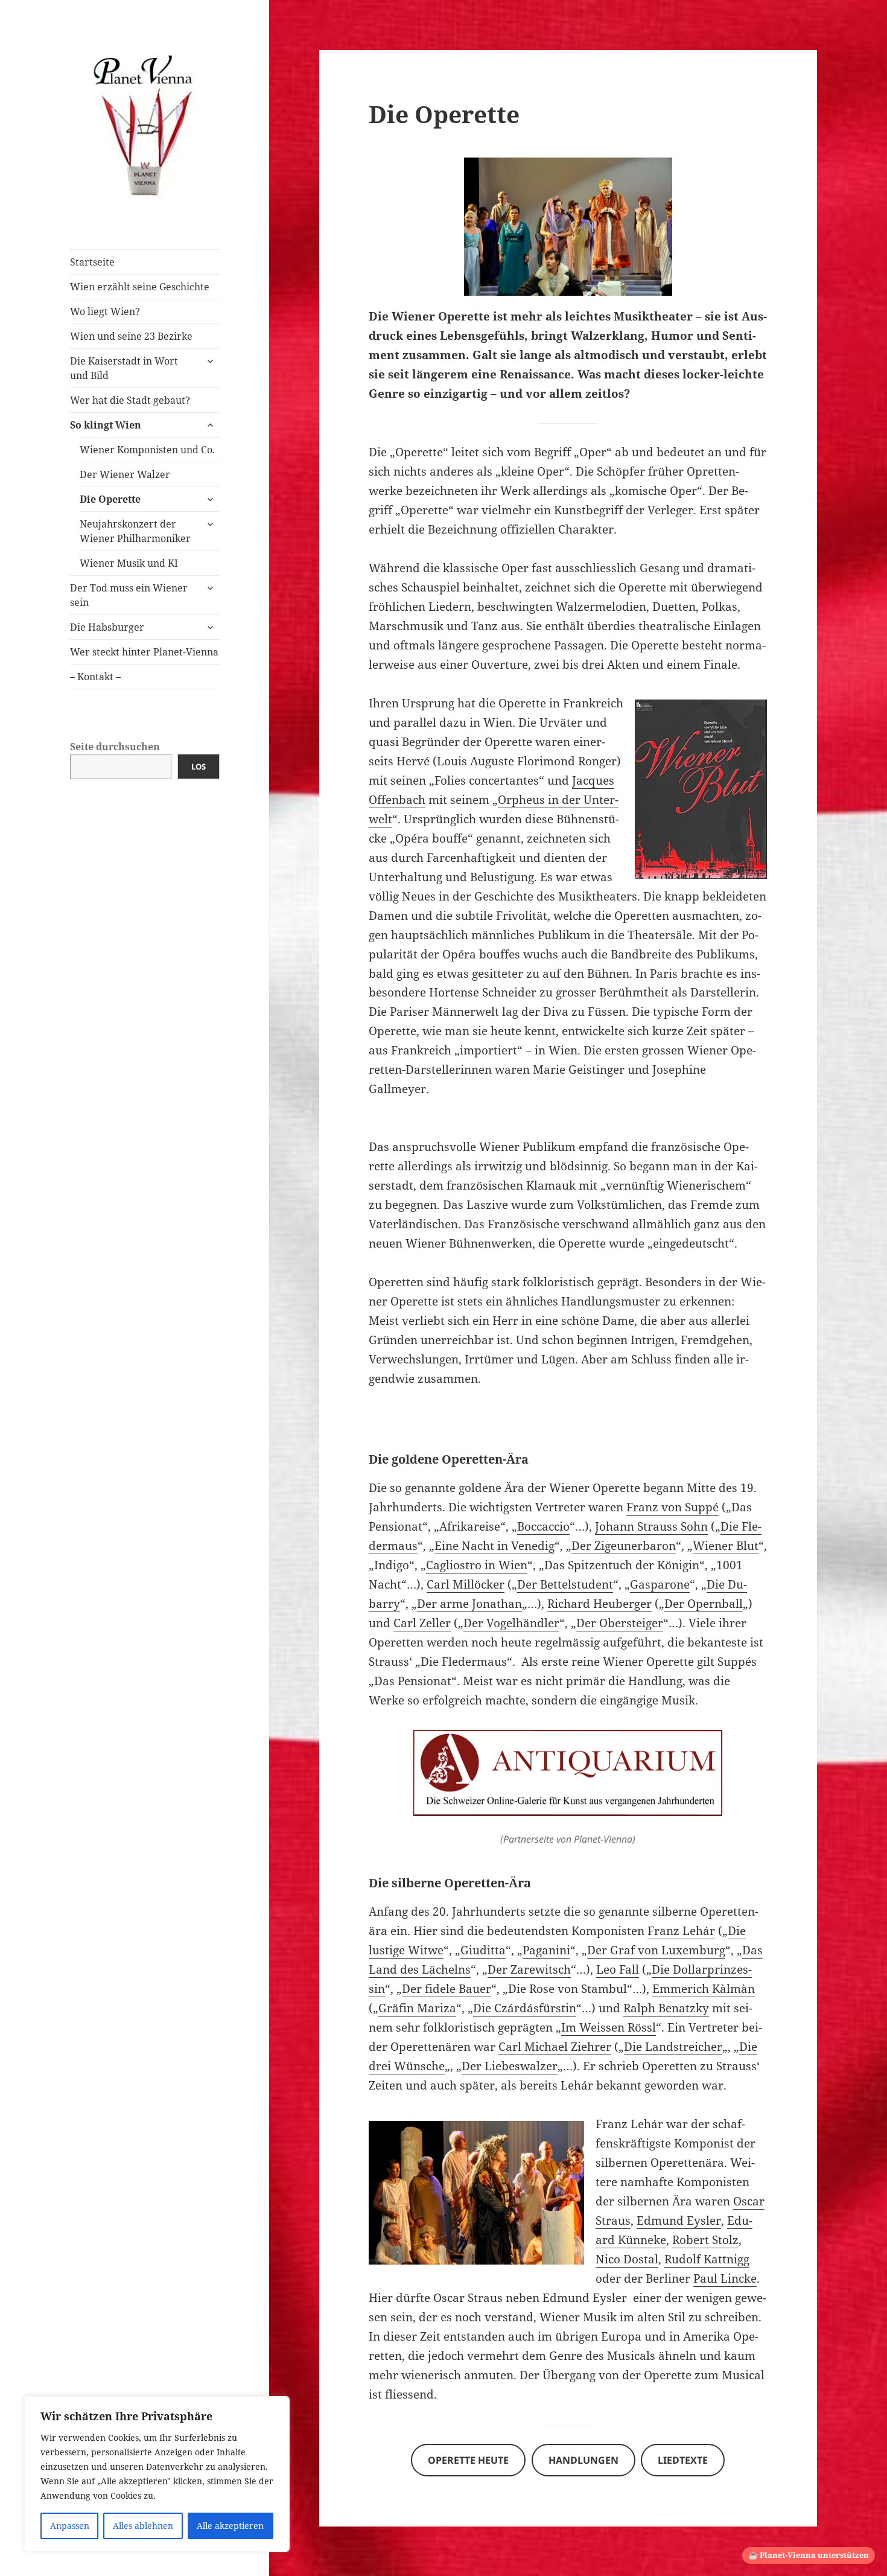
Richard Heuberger (599, 1604)
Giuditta (483, 1950)
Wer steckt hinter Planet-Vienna (144, 652)
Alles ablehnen (143, 2526)
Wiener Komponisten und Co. (147, 450)
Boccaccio (543, 1526)
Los (199, 767)
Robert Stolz (705, 2240)
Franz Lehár (681, 1931)
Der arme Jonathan (469, 1604)
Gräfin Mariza (417, 2008)
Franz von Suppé (672, 1507)
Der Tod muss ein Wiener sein (129, 595)
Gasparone (660, 1584)
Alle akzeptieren (230, 2526)
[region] (157, 2474)
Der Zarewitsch (529, 1969)
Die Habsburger (107, 627)
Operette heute (468, 2460)
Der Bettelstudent (565, 1584)
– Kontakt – (95, 677)
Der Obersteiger (620, 1623)
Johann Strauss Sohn (651, 1526)
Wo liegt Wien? (105, 311)
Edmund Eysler (679, 2221)
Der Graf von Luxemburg (656, 1950)
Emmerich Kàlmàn (704, 1989)
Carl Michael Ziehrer (555, 2047)
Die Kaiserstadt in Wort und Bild (124, 368)
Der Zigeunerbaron (624, 1546)
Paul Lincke (725, 2278)
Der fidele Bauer (447, 1989)
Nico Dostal (627, 2259)
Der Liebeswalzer (510, 2066)
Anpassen (70, 2526)
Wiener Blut (726, 1546)
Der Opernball (704, 1604)
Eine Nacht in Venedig (494, 1546)
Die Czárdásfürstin (525, 2008)
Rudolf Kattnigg (707, 2259)
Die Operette (110, 499)
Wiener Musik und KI (129, 563)
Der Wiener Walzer (125, 474)
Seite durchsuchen (115, 747)
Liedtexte (683, 2460)
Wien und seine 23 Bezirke (131, 336)
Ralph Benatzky (666, 2008)
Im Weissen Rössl (609, 2027)
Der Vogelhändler (511, 1623)
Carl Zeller (422, 1623)
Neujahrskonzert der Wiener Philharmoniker (135, 531)
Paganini (546, 1950)
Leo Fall (618, 1969)
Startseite (92, 262)
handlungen (583, 2460)
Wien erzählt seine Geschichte (140, 287)
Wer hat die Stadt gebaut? (130, 400)
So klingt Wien (106, 425)
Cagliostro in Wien (477, 1565)
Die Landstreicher (673, 2047)
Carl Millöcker (466, 1584)
